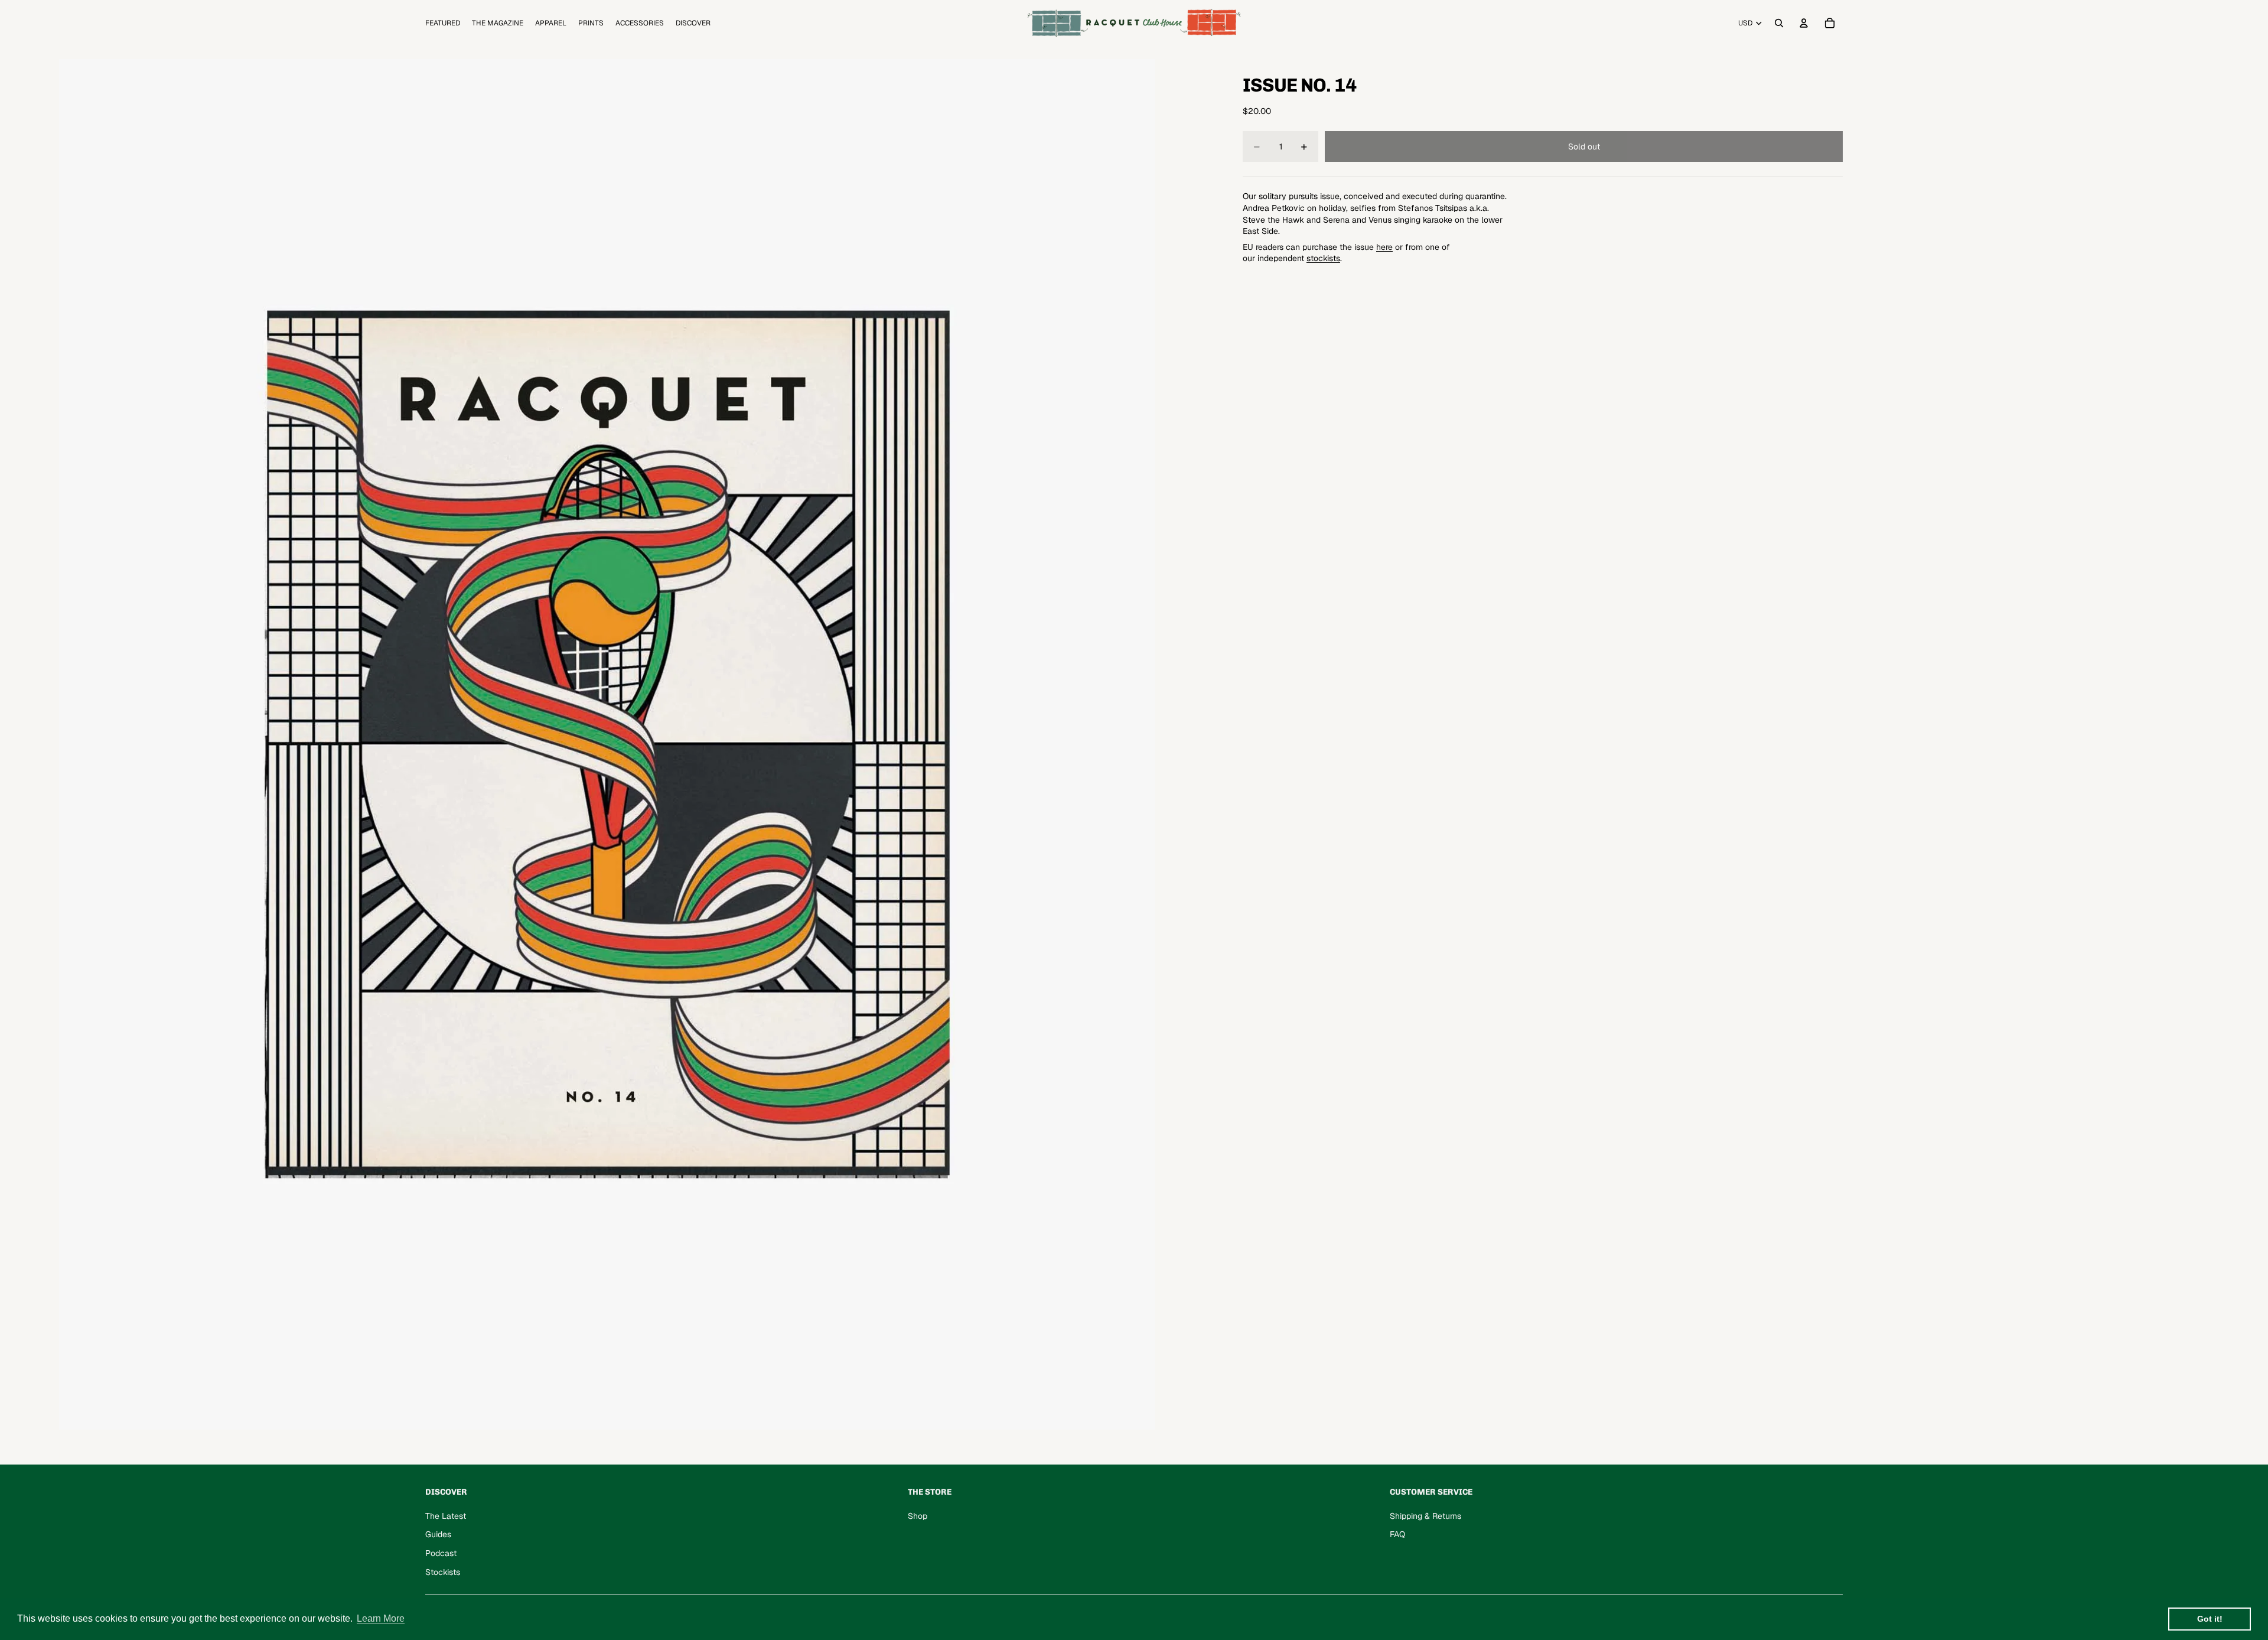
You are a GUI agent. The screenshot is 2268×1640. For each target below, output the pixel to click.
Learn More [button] (381, 1618)
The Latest (446, 1516)
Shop (918, 1516)
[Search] (1779, 23)
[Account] (1804, 23)
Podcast (441, 1553)
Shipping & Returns (1425, 1516)
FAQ (1397, 1534)
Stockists (443, 1572)
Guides (438, 1534)
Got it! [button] (2210, 1619)
